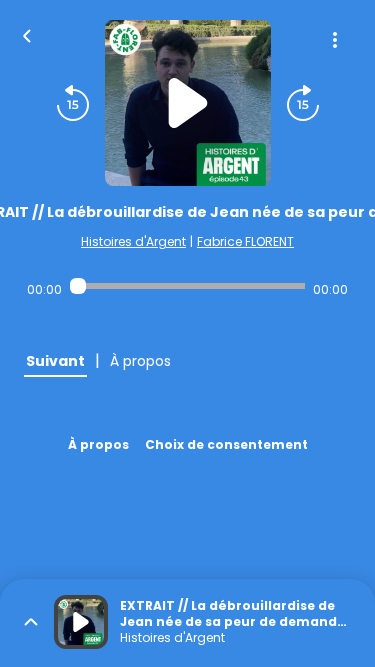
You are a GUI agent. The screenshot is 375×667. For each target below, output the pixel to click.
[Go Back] (27, 34)
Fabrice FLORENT (245, 241)
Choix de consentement (226, 444)
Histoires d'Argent (133, 241)
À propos (98, 444)
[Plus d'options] (335, 40)
